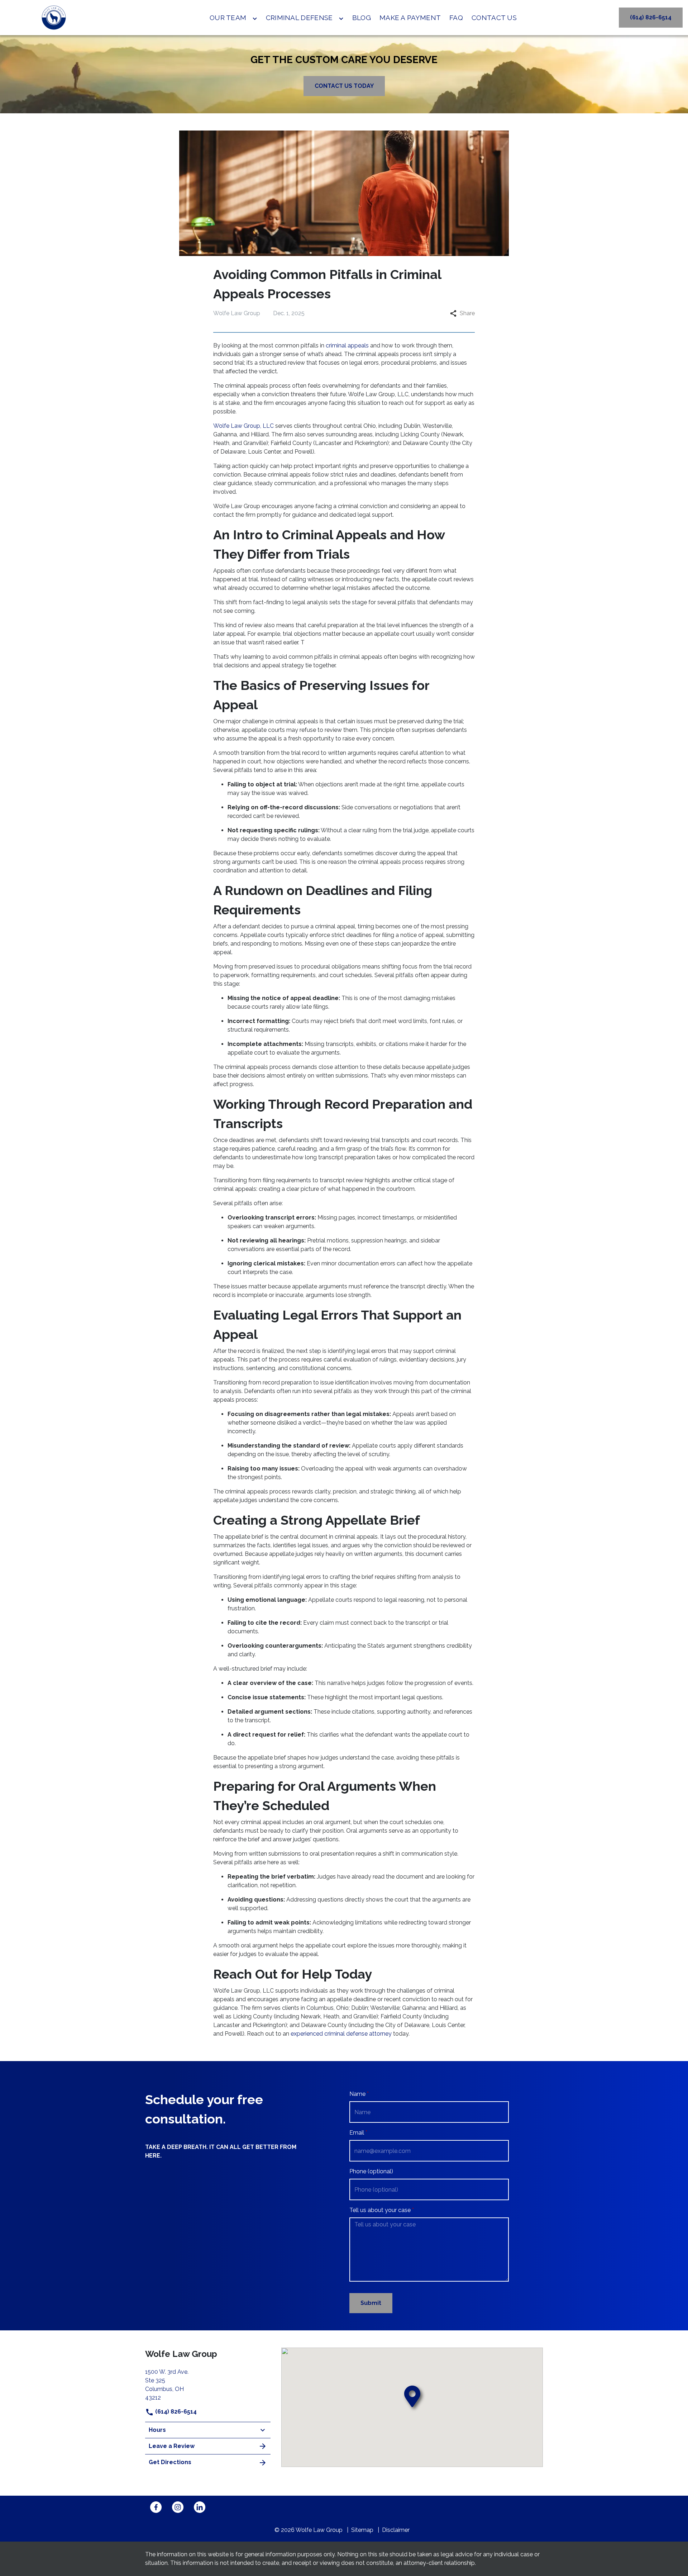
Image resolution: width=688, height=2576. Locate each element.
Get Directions (170, 2462)
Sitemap (362, 2530)
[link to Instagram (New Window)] (178, 2507)
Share (467, 313)
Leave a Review (172, 2446)
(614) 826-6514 (175, 2412)
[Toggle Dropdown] (255, 19)
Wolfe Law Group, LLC (243, 426)
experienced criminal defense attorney (341, 2034)
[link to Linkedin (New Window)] (200, 2507)
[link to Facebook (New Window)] (156, 2507)
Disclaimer (396, 2530)
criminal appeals (347, 345)
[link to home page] (54, 18)
